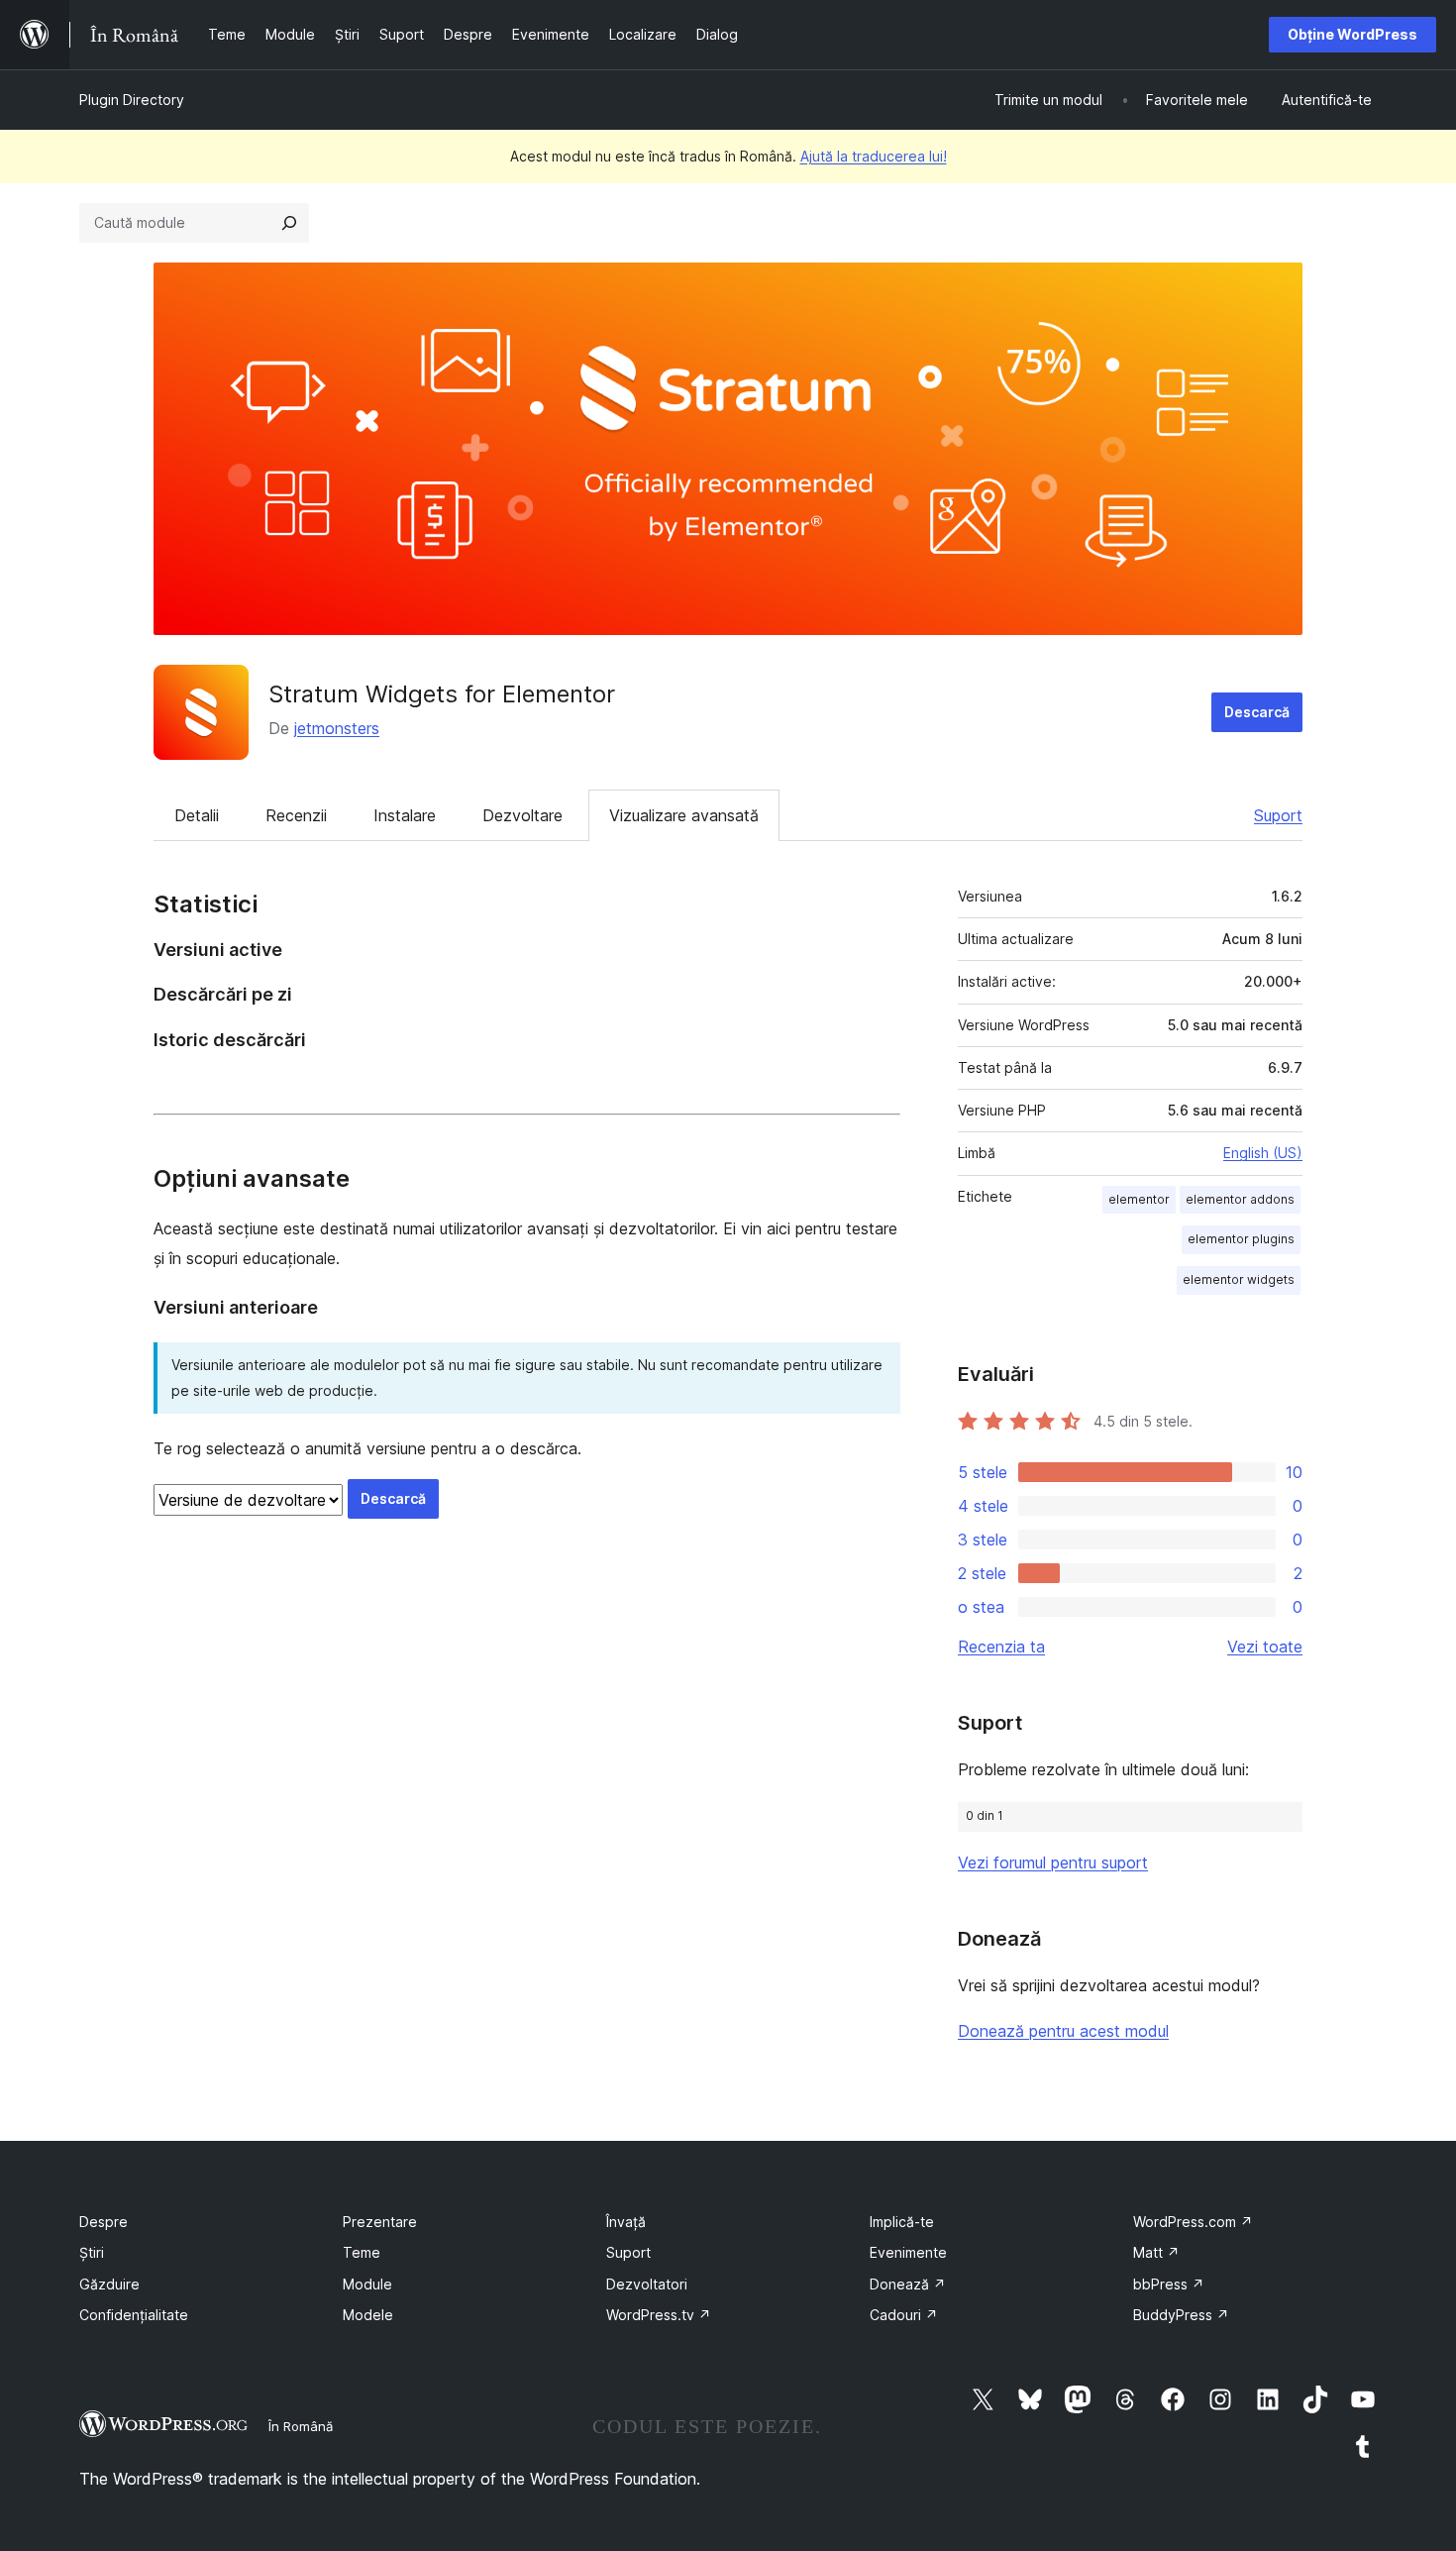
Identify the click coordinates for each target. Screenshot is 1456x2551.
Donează (908, 2284)
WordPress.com (1193, 2222)
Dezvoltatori (647, 2284)
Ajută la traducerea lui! (874, 156)
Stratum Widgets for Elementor (442, 694)
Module (367, 2284)
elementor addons (1240, 1199)
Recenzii (296, 815)
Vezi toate (1265, 1647)
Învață (626, 2222)
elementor (1139, 1199)
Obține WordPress (1352, 34)
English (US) (1263, 1153)
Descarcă (1257, 712)
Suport (1278, 815)
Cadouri (904, 2315)
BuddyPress (1181, 2315)
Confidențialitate (134, 2315)
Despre (104, 2222)
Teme (362, 2252)
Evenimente (908, 2252)
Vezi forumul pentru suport (1053, 1862)
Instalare (405, 815)
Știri (92, 2252)
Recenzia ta (1001, 1647)
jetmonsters (337, 728)
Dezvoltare (522, 815)
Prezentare (380, 2222)
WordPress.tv (659, 2315)
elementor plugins (1241, 1239)
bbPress (1169, 2284)
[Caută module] (289, 223)
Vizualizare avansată (684, 815)
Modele (368, 2315)
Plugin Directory (132, 100)
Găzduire (109, 2284)
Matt (1156, 2252)
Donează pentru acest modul (1063, 2031)
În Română (301, 2426)
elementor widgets (1239, 1279)
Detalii (197, 815)
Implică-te (902, 2222)
